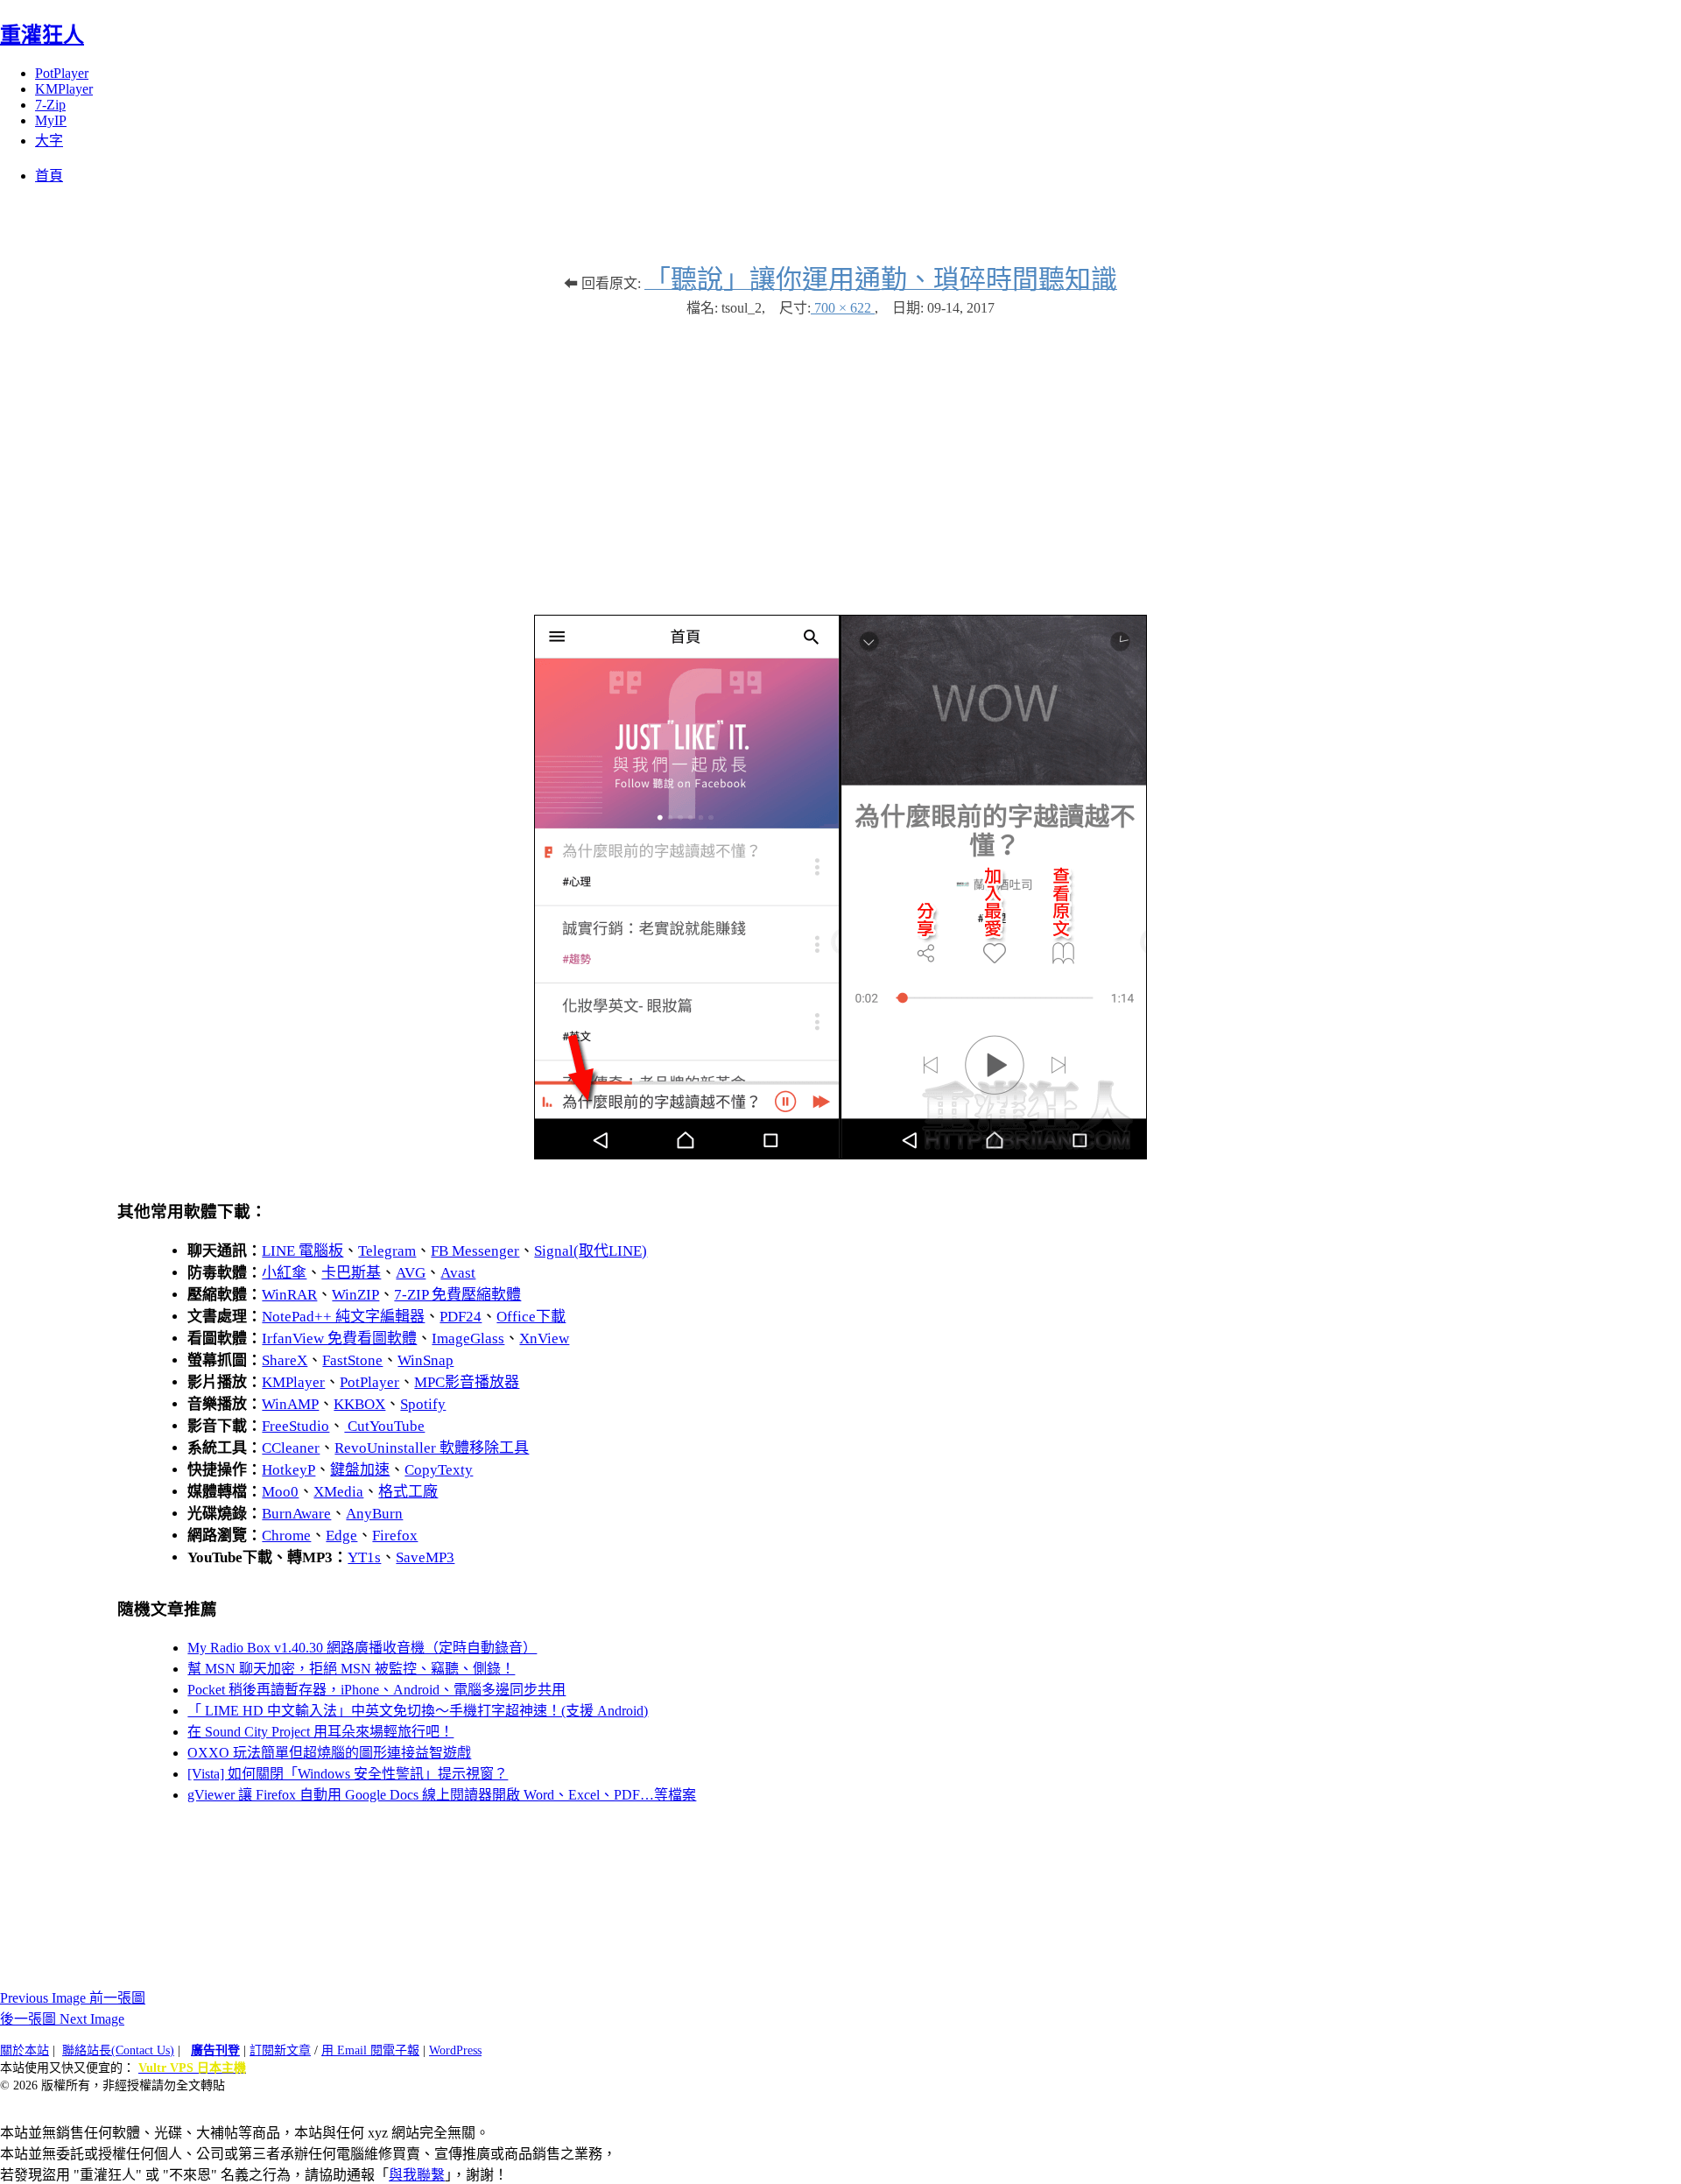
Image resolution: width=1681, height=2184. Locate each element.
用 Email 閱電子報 (370, 2050)
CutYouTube (384, 1426)
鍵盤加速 (360, 1470)
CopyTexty (439, 1470)
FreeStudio (295, 1426)
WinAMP (290, 1404)
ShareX (285, 1360)
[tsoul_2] (840, 1155)
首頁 (49, 176)
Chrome (286, 1536)
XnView (544, 1339)
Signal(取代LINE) (591, 1251)
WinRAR (289, 1295)
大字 (49, 141)
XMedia (338, 1492)
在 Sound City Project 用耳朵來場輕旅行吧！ (320, 1732)
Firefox (395, 1536)
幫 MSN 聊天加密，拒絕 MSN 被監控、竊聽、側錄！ (351, 1669)
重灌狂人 (42, 35)
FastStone (352, 1360)
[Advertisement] (840, 457)
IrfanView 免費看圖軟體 (339, 1339)
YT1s (364, 1557)
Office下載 (531, 1317)
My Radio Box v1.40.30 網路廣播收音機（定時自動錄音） (362, 1648)
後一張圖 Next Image (62, 2019)
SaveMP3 (425, 1557)
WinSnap (426, 1360)
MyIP (51, 120)
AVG (411, 1273)
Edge (341, 1536)
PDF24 (461, 1317)
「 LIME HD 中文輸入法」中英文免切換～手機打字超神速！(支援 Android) (418, 1711)
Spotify (423, 1404)
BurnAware (296, 1514)
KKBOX (359, 1404)
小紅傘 (284, 1273)
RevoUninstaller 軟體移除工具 (432, 1448)
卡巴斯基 (351, 1273)
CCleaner (291, 1448)
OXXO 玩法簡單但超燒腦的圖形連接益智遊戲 (329, 1753)
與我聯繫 (417, 2175)
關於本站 (25, 2050)
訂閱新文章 (280, 2050)
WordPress (455, 2050)
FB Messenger (475, 1251)
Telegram (387, 1251)
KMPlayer (64, 89)
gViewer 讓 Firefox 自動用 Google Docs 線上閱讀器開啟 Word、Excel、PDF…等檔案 (442, 1795)
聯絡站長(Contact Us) (118, 2050)
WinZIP (355, 1295)
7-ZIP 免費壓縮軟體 (457, 1295)
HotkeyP (288, 1470)
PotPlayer (62, 73)
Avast (458, 1273)
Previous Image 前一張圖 (73, 1998)
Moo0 (280, 1492)
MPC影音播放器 (467, 1382)
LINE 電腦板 (302, 1251)
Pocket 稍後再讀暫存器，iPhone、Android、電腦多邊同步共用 (376, 1690)
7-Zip (50, 105)
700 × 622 (843, 308)
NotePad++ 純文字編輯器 (343, 1317)
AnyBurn (374, 1514)
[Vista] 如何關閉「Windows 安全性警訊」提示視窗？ (348, 1774)
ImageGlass (468, 1339)
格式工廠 (408, 1492)
